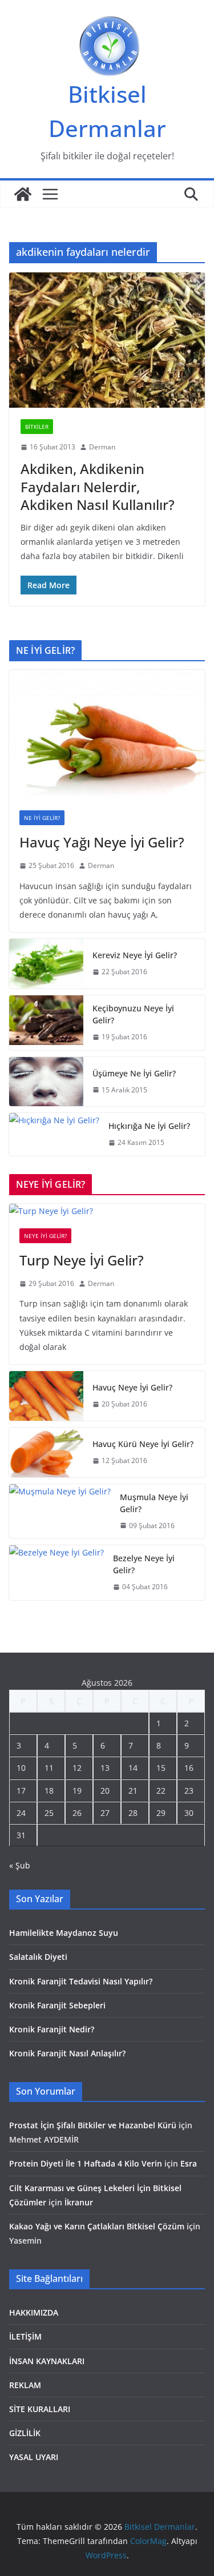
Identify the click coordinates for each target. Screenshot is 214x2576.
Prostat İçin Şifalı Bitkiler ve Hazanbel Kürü (93, 2125)
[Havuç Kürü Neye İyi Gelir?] (46, 1452)
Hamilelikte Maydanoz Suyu (64, 1933)
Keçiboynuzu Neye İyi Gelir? (133, 1014)
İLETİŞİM (25, 2336)
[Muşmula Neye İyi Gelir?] (60, 1512)
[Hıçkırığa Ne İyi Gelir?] (54, 1134)
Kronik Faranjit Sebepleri (57, 2005)
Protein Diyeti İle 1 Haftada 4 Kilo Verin (86, 2163)
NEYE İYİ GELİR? (45, 1236)
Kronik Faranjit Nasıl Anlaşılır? (67, 2053)
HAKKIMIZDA (34, 2312)
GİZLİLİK (25, 2433)
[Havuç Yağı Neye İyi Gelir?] (107, 735)
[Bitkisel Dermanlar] (23, 194)
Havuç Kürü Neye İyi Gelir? (143, 1444)
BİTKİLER (37, 427)
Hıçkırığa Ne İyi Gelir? (149, 1126)
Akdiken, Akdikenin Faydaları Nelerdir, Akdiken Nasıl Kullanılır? (98, 486)
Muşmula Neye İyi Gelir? (154, 1503)
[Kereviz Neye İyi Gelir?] (46, 964)
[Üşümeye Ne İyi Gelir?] (46, 1082)
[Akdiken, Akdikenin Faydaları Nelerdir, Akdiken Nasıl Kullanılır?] (107, 340)
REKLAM (25, 2385)
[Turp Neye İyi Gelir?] (107, 1211)
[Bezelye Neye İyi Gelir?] (56, 1573)
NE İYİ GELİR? (42, 818)
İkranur (79, 2202)
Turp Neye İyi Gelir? (82, 1260)
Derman (102, 447)
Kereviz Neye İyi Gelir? (135, 955)
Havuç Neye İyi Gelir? (132, 1387)
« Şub (20, 1865)
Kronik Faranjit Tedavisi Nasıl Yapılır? (81, 1981)
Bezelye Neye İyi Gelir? (144, 1564)
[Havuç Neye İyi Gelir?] (46, 1396)
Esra (189, 2163)
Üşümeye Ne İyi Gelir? (134, 1073)
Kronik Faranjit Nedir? (52, 2029)
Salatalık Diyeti (38, 1957)
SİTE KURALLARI (40, 2409)
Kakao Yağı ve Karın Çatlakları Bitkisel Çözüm (97, 2226)
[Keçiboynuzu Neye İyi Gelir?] (46, 1023)
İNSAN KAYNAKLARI (47, 2361)
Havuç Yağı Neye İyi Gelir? (102, 842)
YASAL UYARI (34, 2457)
